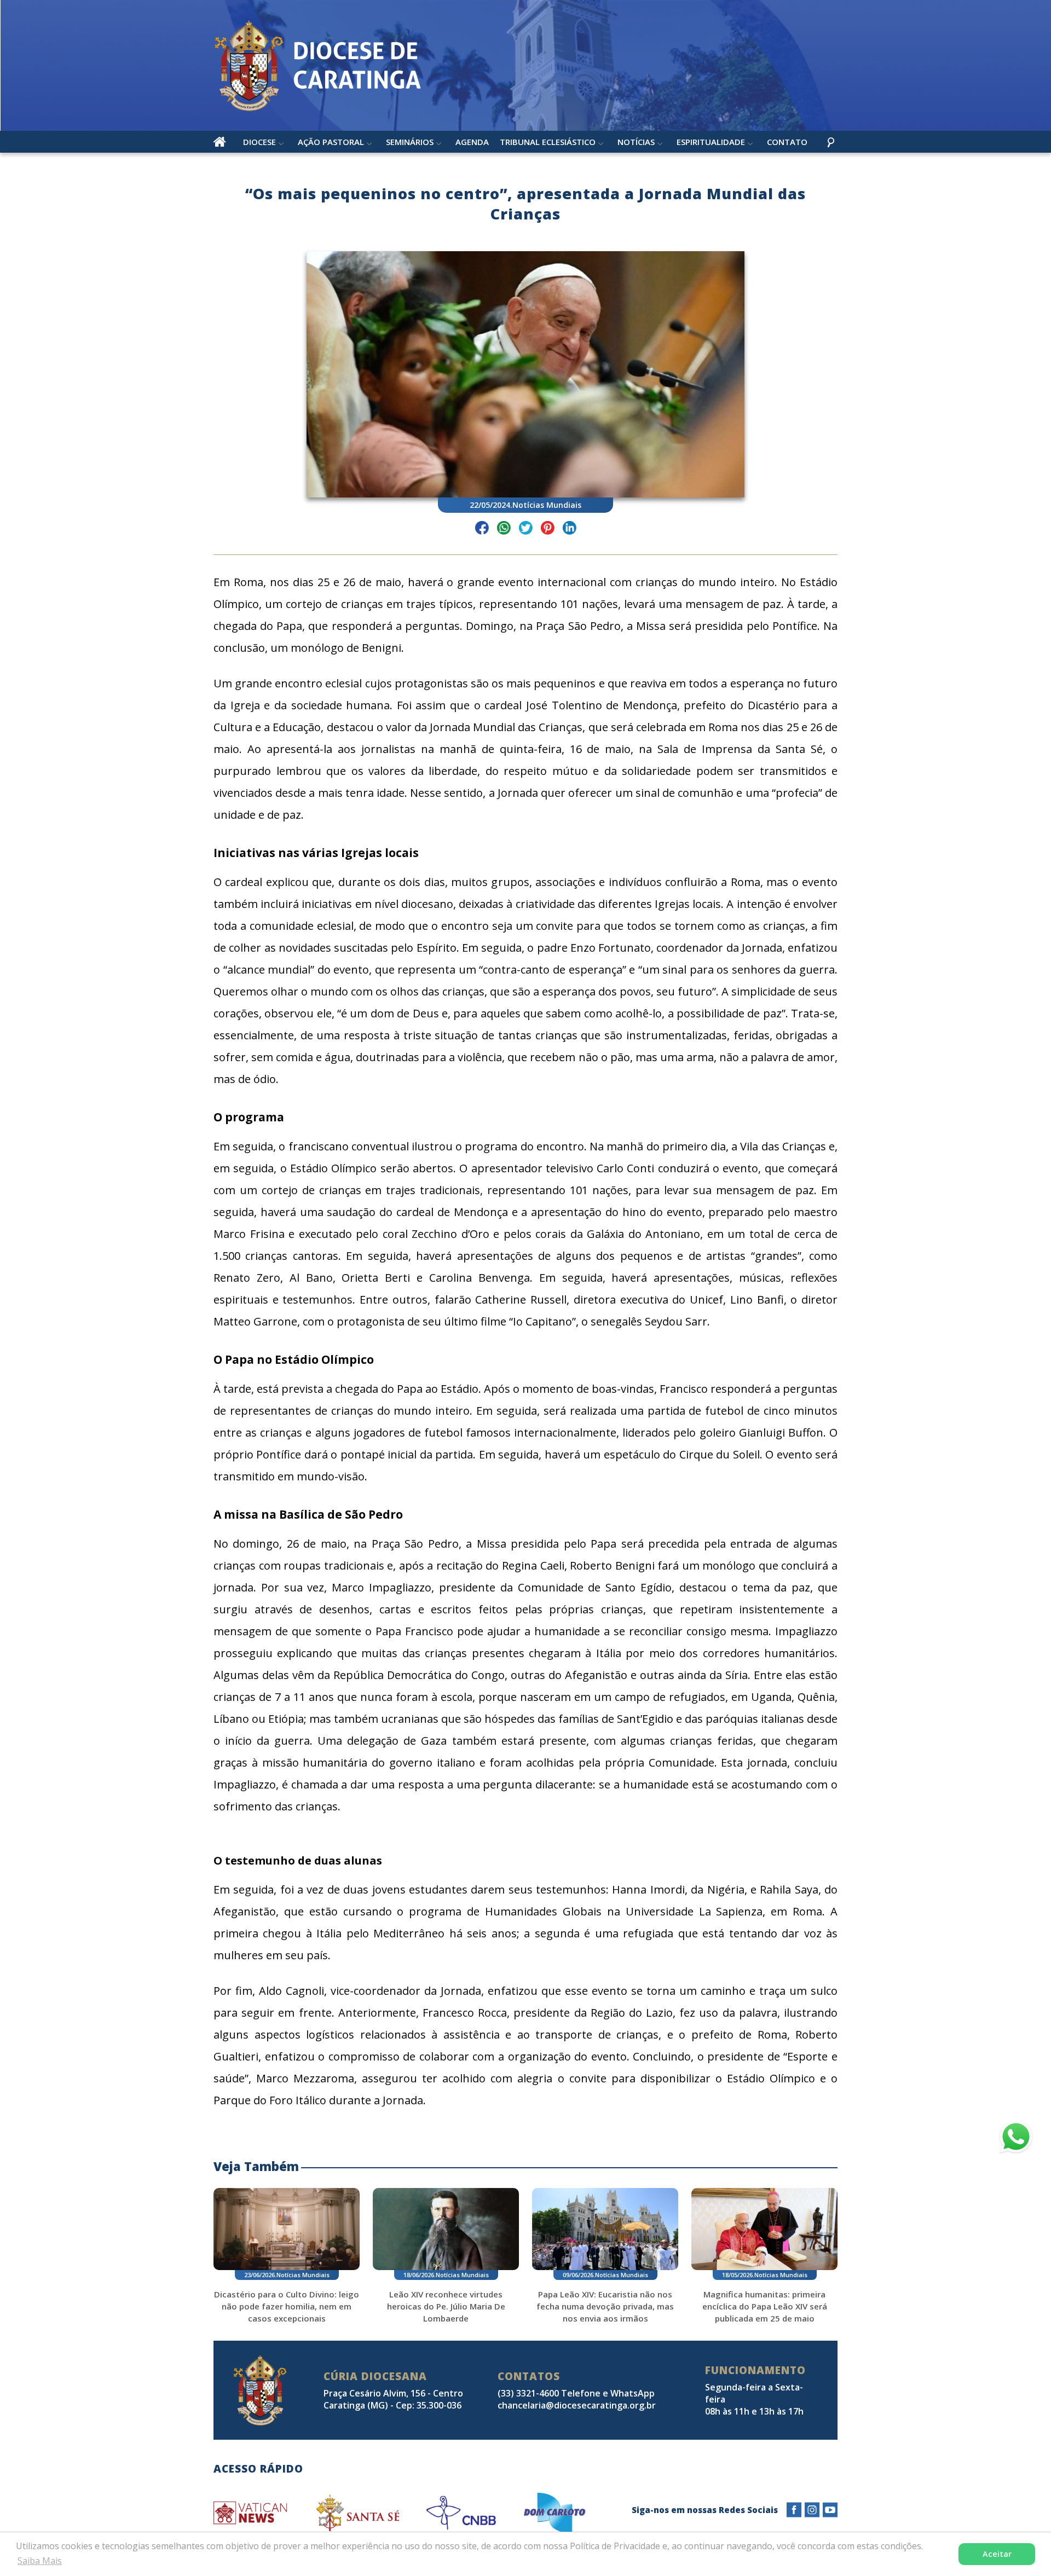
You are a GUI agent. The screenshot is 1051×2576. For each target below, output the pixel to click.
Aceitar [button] (997, 2554)
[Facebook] (794, 2510)
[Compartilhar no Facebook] (482, 529)
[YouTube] (830, 2510)
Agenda (472, 142)
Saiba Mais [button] (40, 2561)
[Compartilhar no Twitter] (526, 529)
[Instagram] (812, 2510)
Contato (787, 142)
